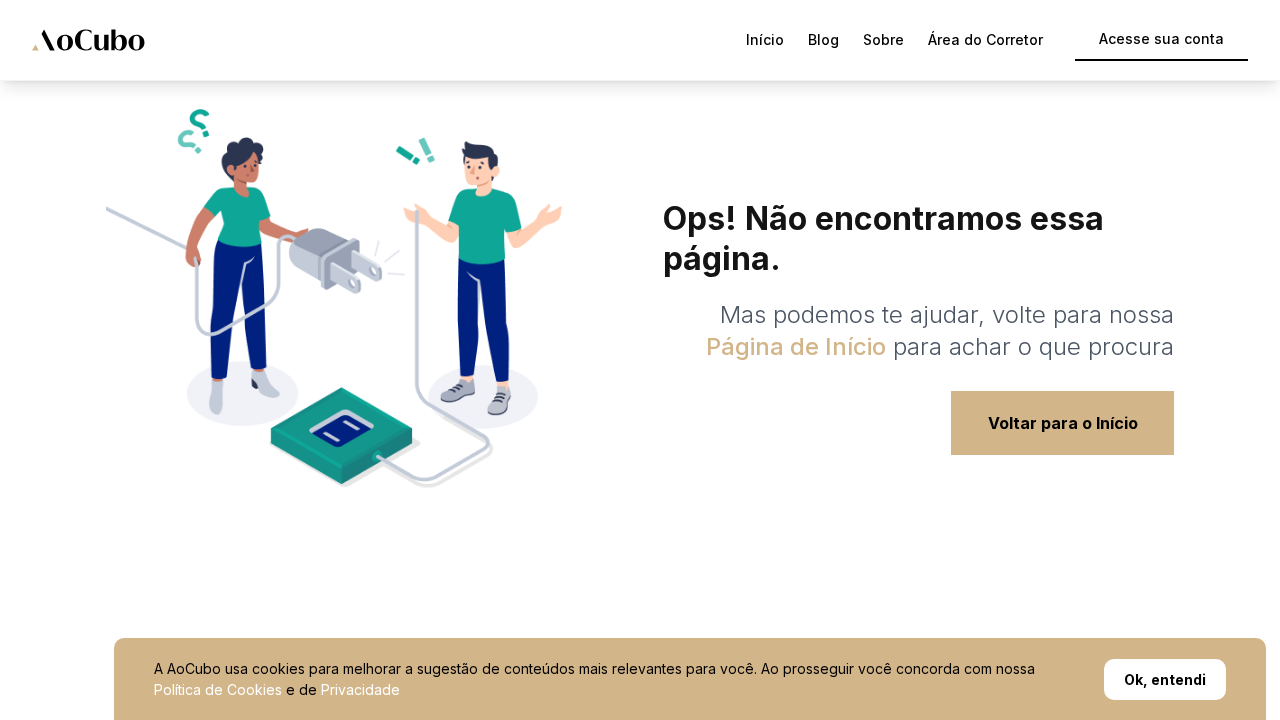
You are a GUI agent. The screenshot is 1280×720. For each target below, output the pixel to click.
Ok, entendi (1165, 679)
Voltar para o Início (1063, 423)
